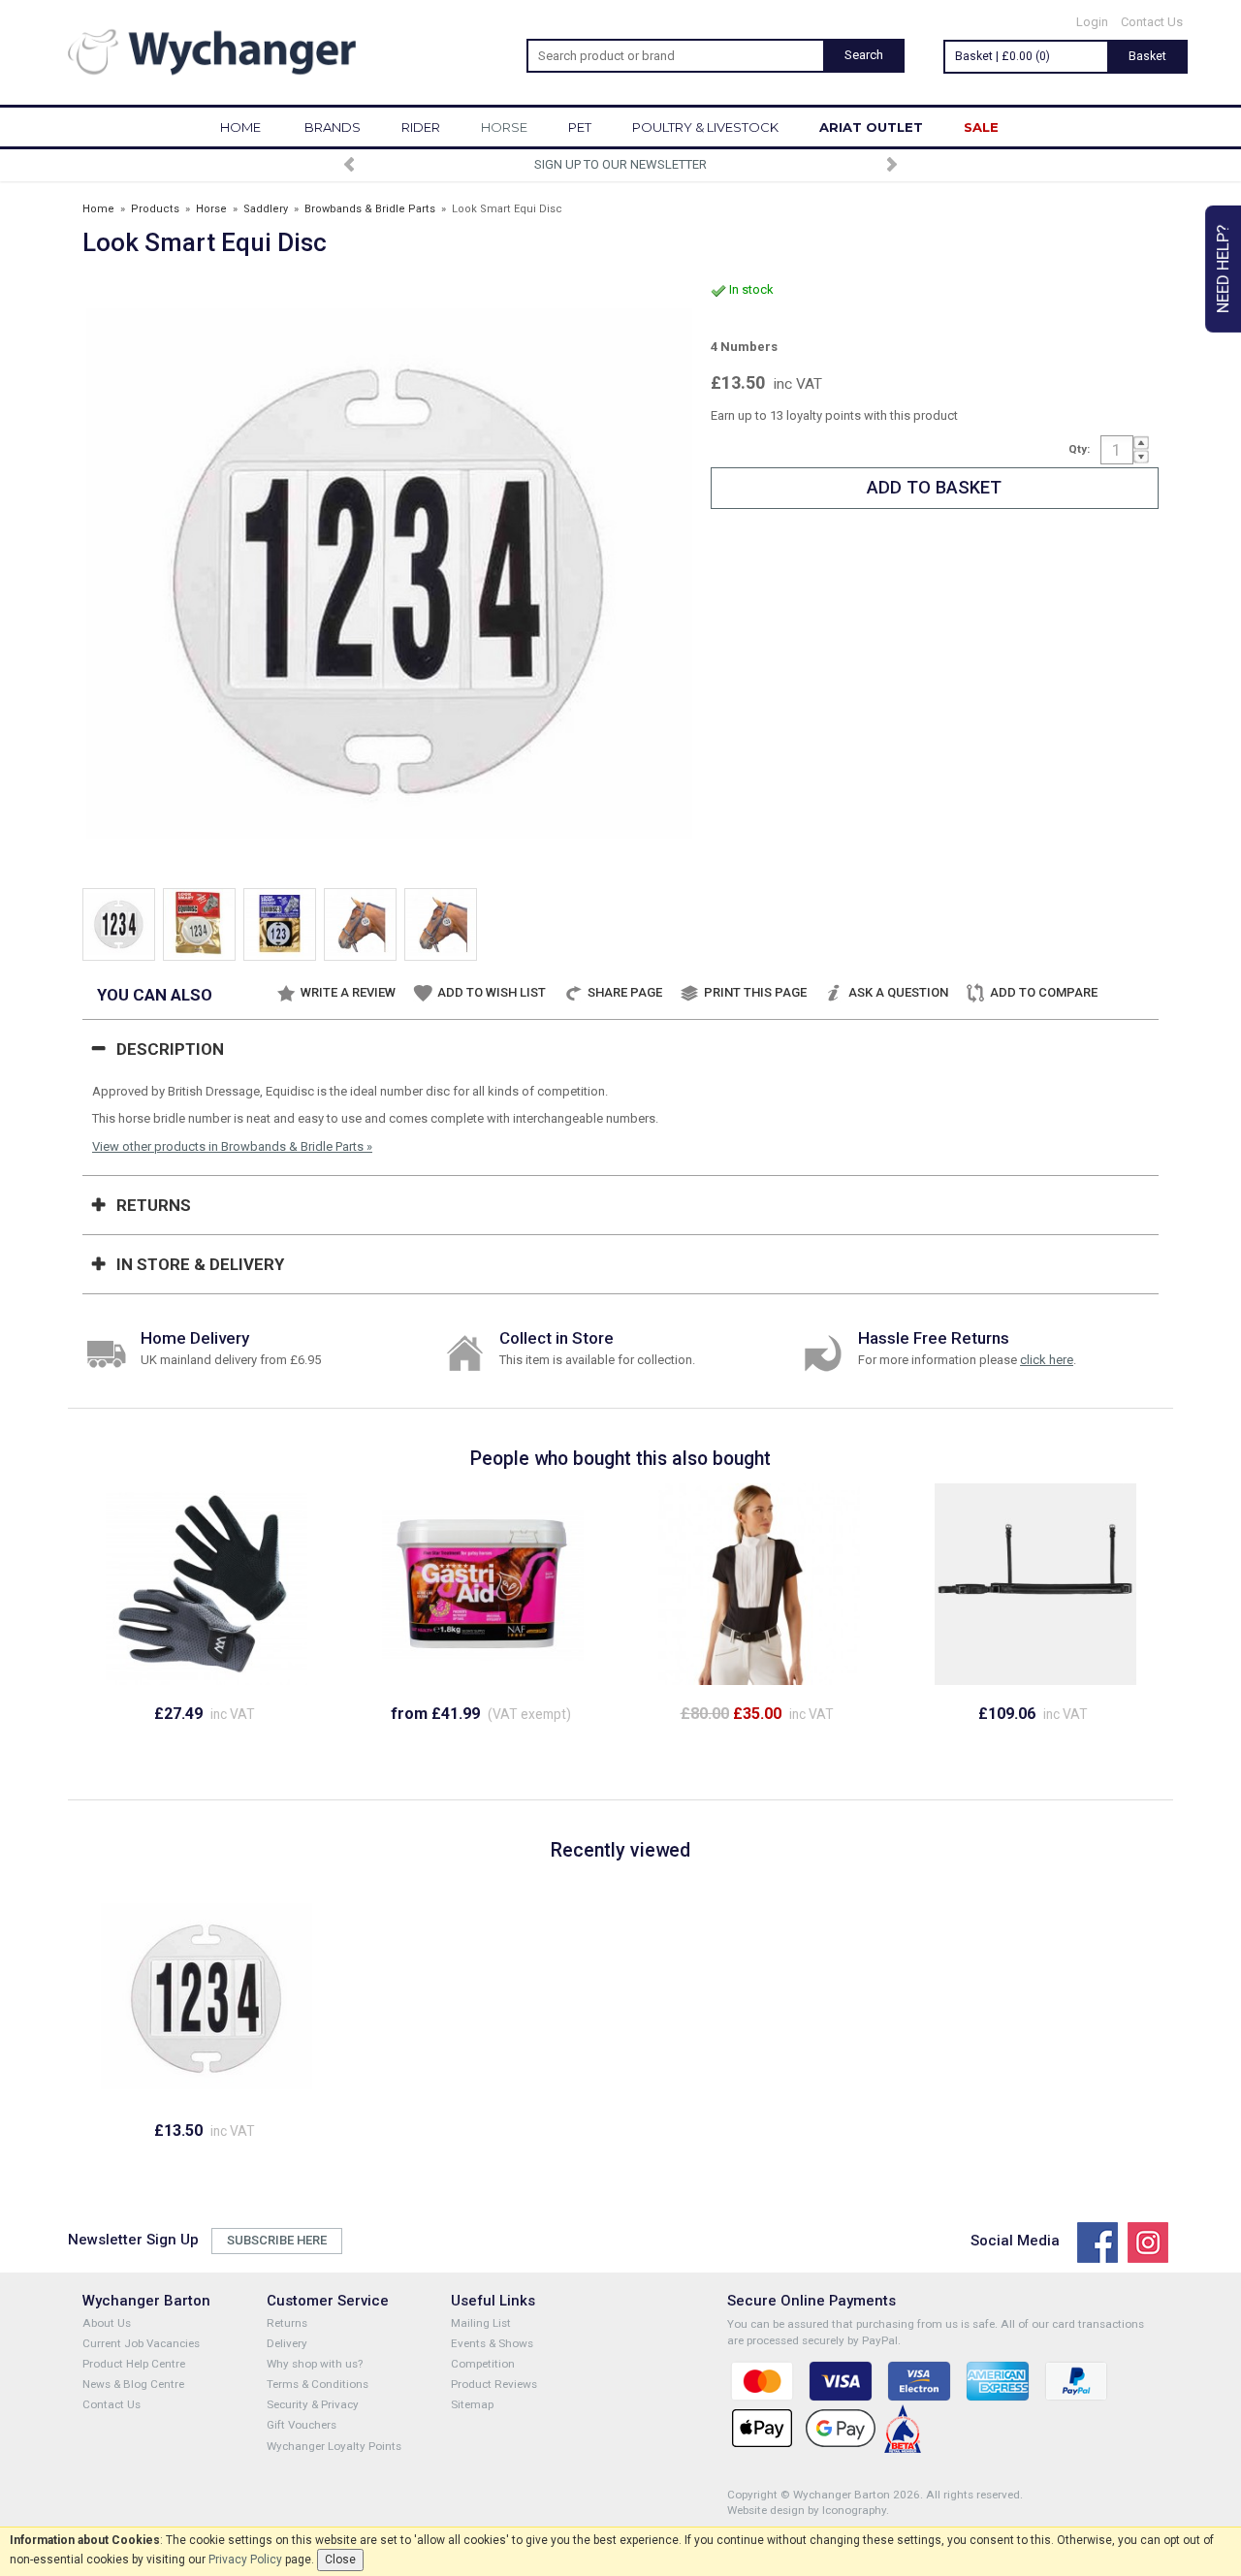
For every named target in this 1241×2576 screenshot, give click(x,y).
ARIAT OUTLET (871, 127)
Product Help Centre (134, 2364)
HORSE (504, 127)
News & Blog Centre (133, 2384)
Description (170, 1049)
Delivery (287, 2343)
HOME (240, 127)
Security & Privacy (313, 2404)
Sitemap (472, 2404)
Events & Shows (492, 2343)
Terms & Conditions (318, 2384)
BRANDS (333, 127)
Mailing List (481, 2323)
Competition (483, 2364)
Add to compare (1044, 992)
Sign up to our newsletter (620, 164)
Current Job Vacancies (141, 2343)
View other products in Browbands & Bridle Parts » (232, 1146)
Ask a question (898, 992)
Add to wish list (492, 992)
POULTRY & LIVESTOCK (705, 127)
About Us (107, 2323)
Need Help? (1223, 269)
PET (580, 127)
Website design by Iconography (807, 2510)
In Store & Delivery (200, 1264)
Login (1092, 22)
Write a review (348, 992)
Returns (154, 1205)
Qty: (1079, 449)
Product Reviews (494, 2384)
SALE (981, 127)
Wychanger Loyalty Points (334, 2446)
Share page (625, 992)
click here (1047, 1360)
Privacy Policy (245, 2560)
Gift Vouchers (302, 2425)
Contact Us (1152, 22)
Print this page (755, 992)
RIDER (421, 127)
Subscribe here (277, 2240)
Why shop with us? (315, 2364)
